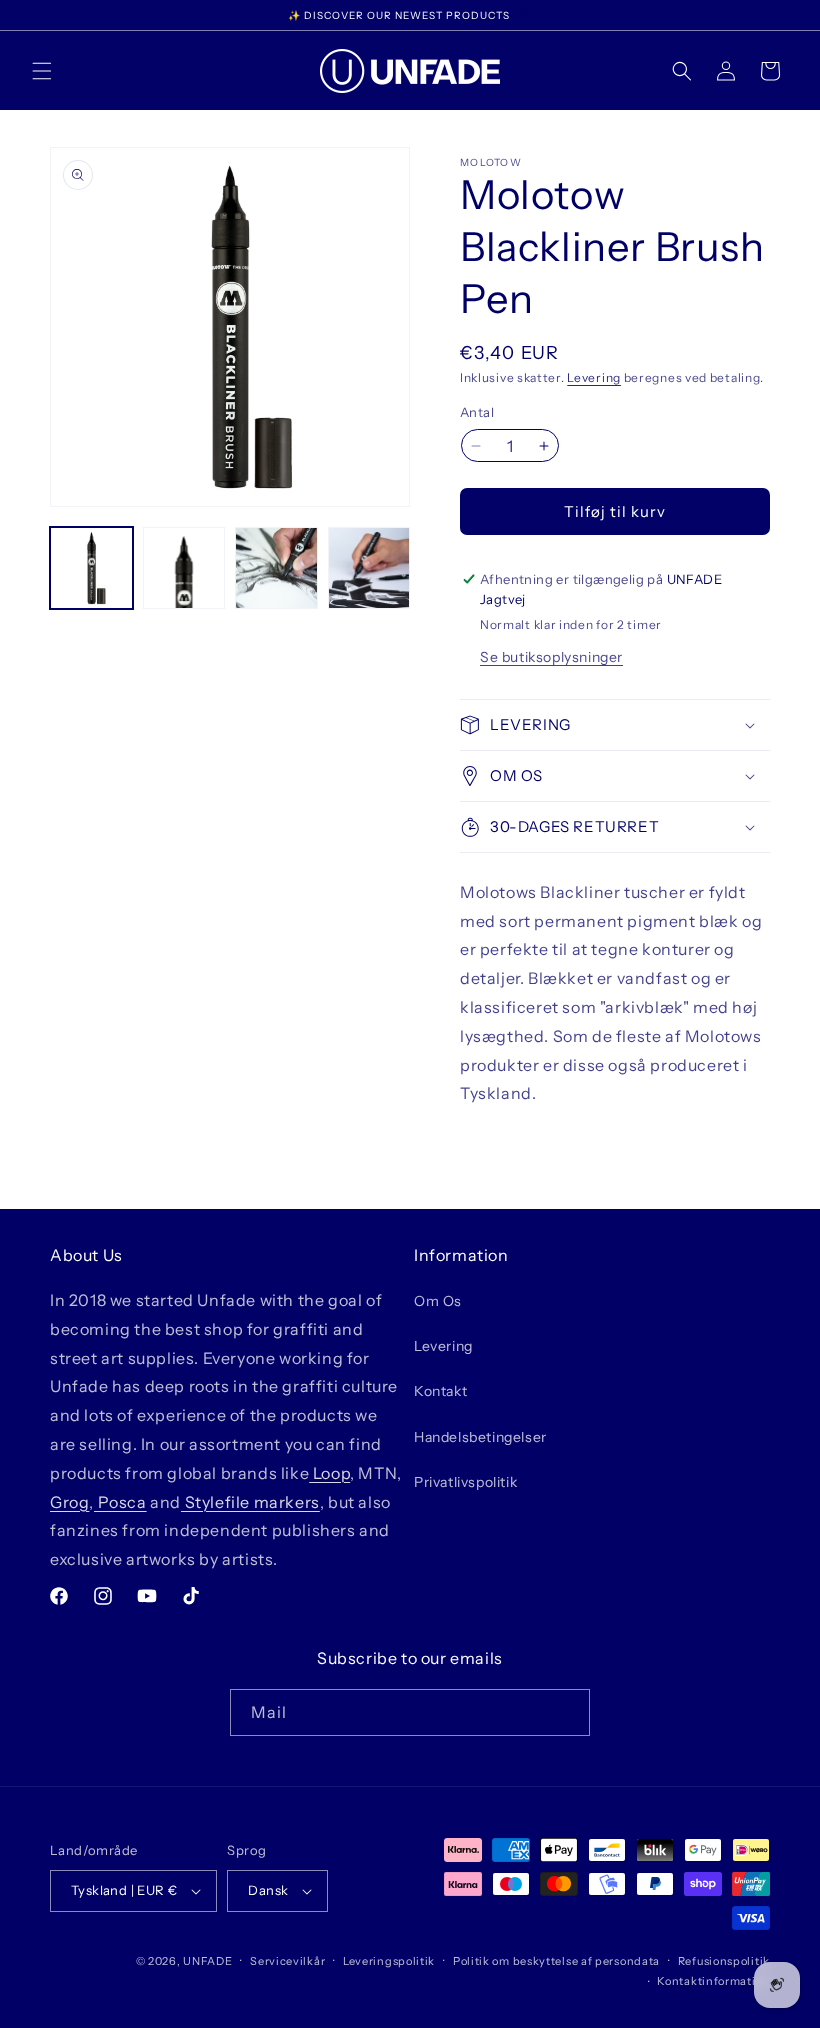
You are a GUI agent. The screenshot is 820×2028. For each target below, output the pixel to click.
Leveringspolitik (389, 1961)
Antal (477, 412)
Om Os (438, 1301)
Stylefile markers (250, 1502)
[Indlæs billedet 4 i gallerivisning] (369, 568)
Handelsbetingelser (480, 1437)
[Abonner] (567, 1712)
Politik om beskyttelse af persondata (556, 1961)
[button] (42, 71)
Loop (329, 1473)
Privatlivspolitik (465, 1482)
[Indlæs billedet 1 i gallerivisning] (91, 568)
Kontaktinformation (713, 1981)
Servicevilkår (287, 1961)
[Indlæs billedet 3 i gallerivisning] (276, 568)
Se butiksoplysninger (551, 657)
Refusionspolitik (724, 1961)
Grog (69, 1502)
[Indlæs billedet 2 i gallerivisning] (184, 568)
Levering (594, 377)
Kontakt (440, 1391)
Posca (120, 1502)
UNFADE (207, 1961)
